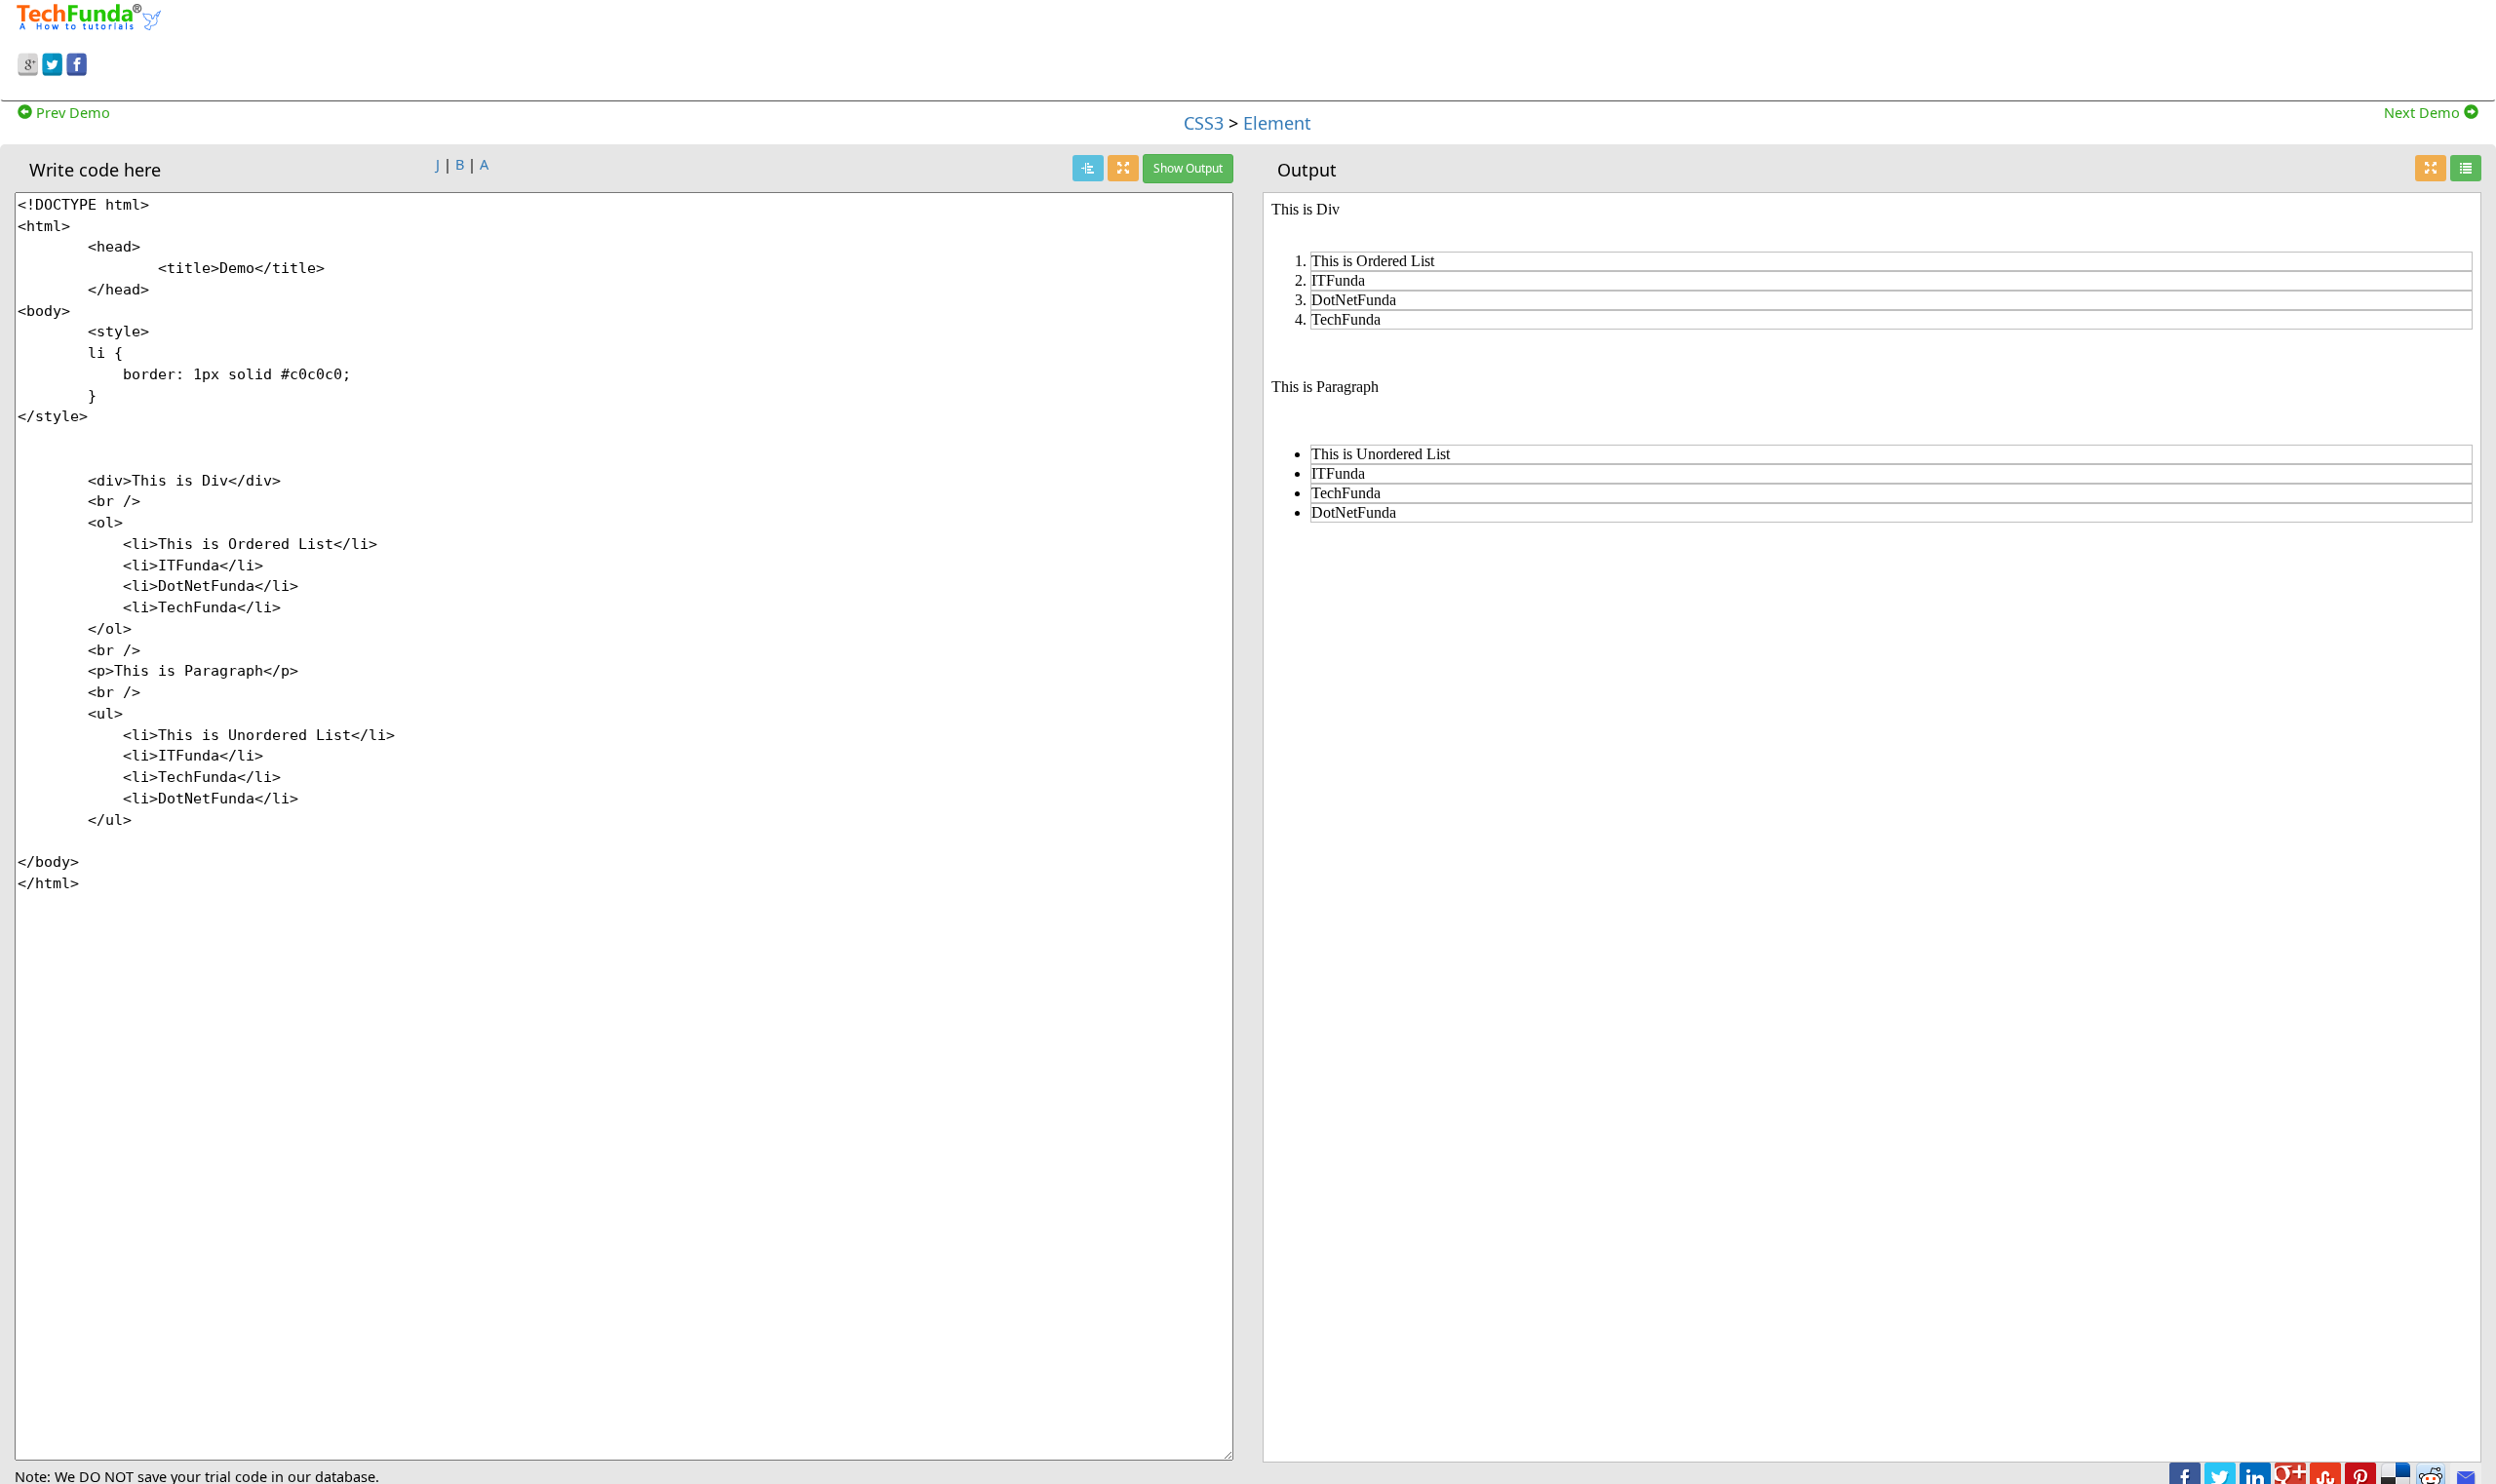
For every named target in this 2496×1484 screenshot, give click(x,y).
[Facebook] (77, 61)
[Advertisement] (1895, 47)
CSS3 (1204, 123)
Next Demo (2424, 112)
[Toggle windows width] (1123, 168)
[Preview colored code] (1088, 168)
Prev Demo (71, 112)
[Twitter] (52, 61)
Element (1277, 123)
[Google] (28, 61)
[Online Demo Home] (89, 15)
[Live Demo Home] (2466, 168)
